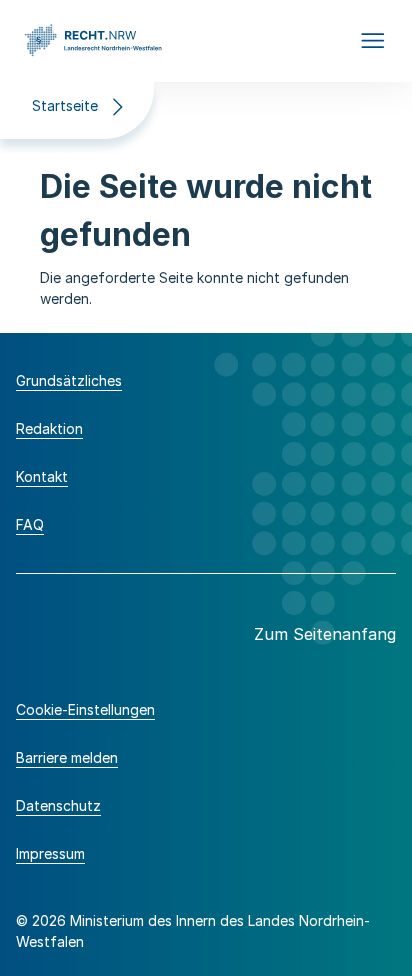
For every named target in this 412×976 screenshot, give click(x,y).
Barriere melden (67, 757)
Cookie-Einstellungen (85, 709)
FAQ (30, 524)
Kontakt (42, 476)
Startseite (65, 105)
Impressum (50, 853)
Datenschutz (58, 805)
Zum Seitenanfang (325, 634)
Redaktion (49, 428)
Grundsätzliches (69, 380)
